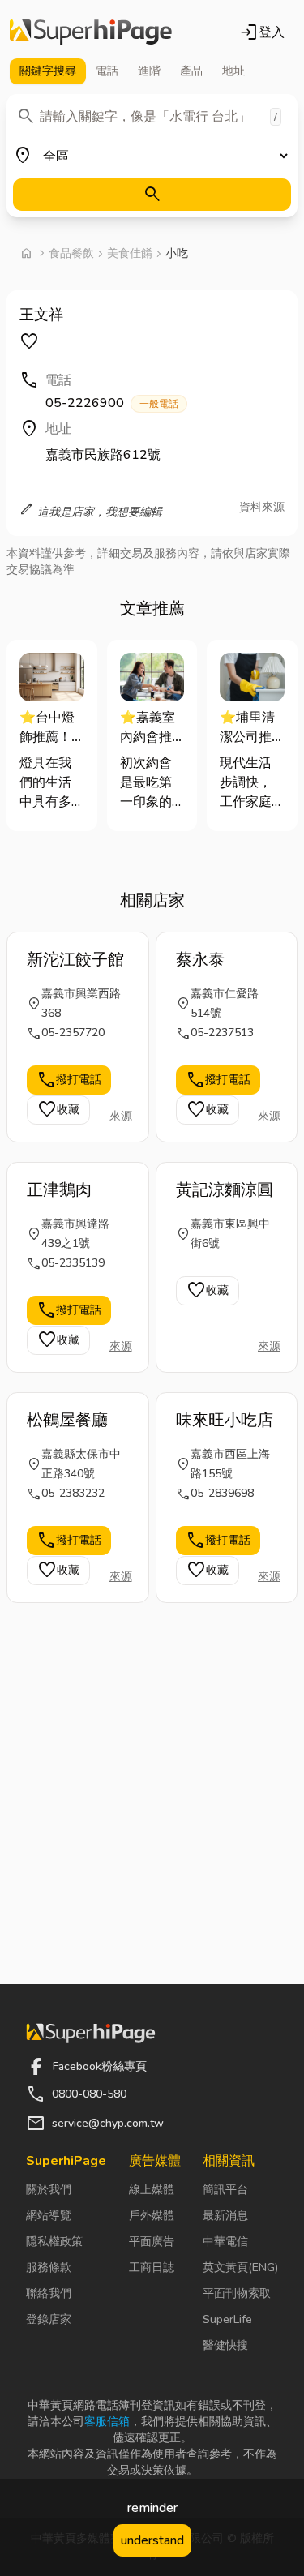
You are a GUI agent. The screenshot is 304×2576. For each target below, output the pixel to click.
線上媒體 (152, 2190)
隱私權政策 (54, 2242)
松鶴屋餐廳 (67, 1420)
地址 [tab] (233, 71)
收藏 (58, 1110)
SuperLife (227, 2319)
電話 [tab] (107, 71)
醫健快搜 (225, 2345)
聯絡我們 (49, 2293)
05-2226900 (112, 403)
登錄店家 (49, 2319)
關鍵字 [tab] (48, 71)
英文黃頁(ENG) (240, 2267)
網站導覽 (49, 2216)
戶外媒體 (152, 2216)
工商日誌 (152, 2267)
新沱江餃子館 (75, 960)
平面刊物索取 (237, 2293)
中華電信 (225, 2242)
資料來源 (262, 507)
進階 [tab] (149, 71)
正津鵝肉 (59, 1190)
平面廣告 (152, 2242)
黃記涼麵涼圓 (225, 1190)
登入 (262, 32)
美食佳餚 (130, 253)
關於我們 (49, 2190)
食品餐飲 (71, 253)
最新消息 (225, 2216)
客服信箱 (107, 2422)
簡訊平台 (225, 2190)
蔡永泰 (200, 960)
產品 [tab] (191, 71)
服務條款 (49, 2267)
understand (152, 2540)
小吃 (177, 253)
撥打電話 (69, 1080)
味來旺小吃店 (225, 1420)
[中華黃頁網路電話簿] (91, 32)
